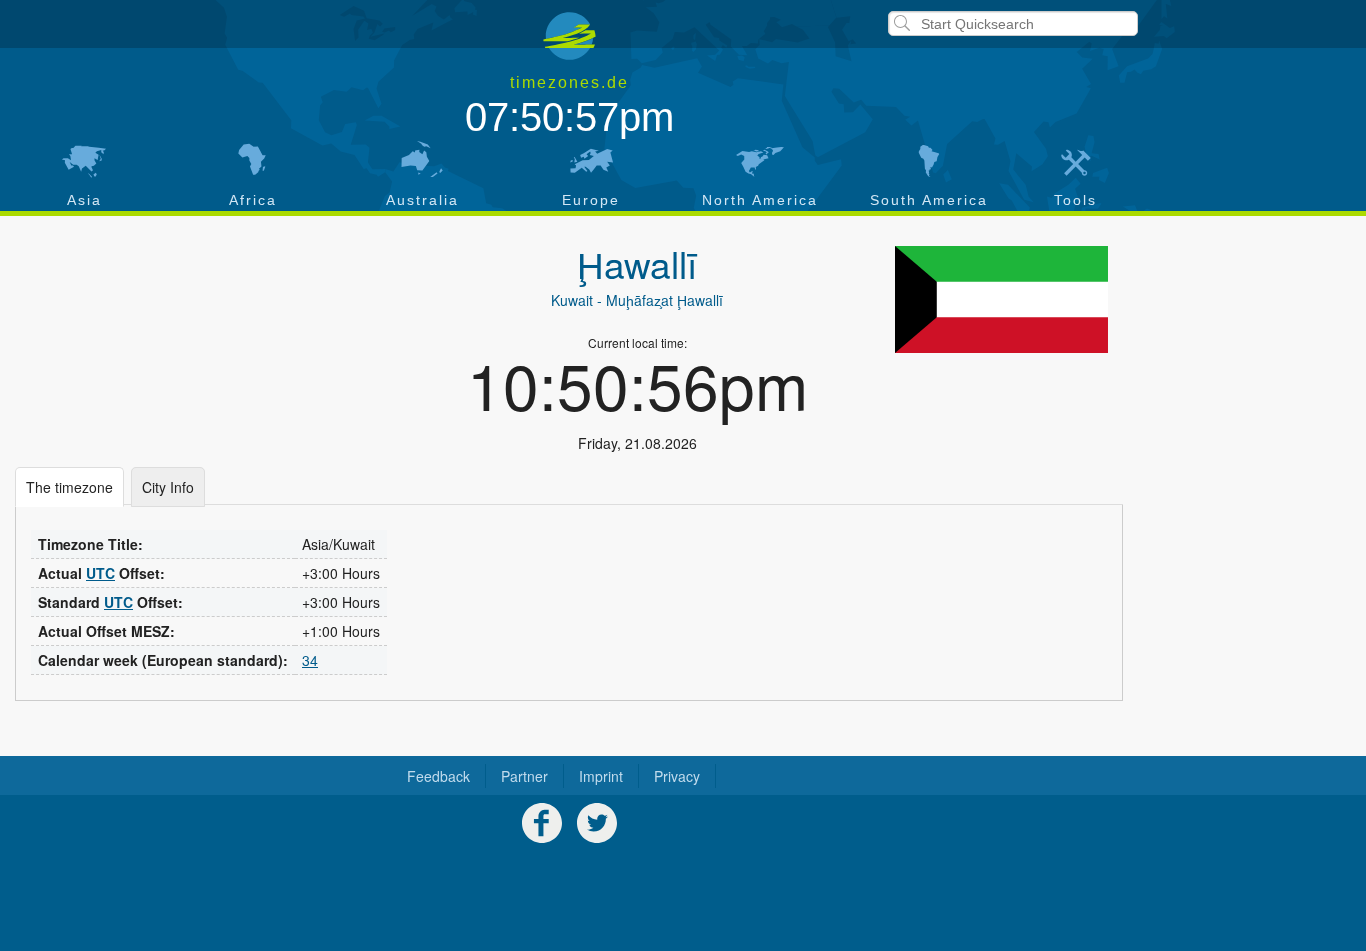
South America (929, 200)
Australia (422, 200)
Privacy (677, 776)
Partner (524, 776)
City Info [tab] (168, 487)
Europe (591, 200)
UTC (100, 573)
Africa (253, 200)
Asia (84, 200)
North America (760, 200)
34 (310, 660)
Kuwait (572, 300)
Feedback (438, 776)
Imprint (601, 776)
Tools (1075, 200)
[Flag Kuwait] (1001, 299)
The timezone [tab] (69, 487)
